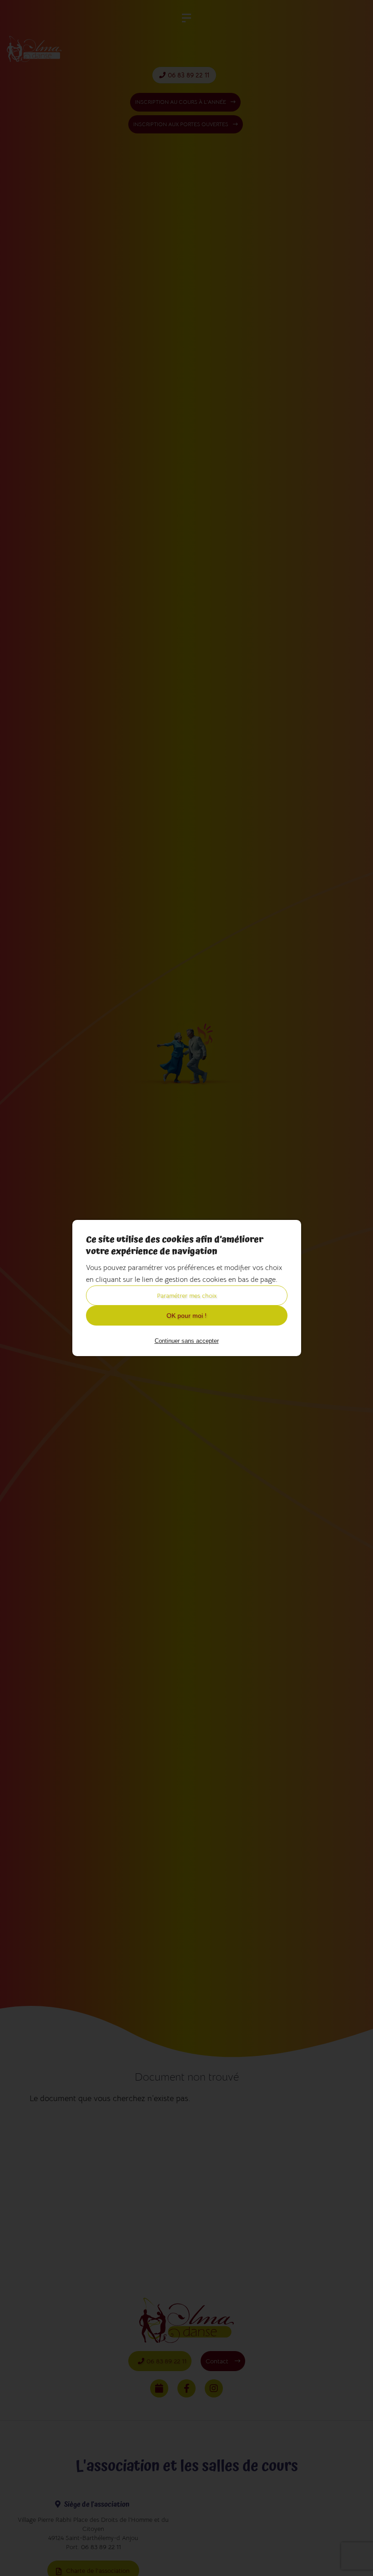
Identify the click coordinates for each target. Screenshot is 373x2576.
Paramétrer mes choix (187, 1296)
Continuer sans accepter (187, 1341)
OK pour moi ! (186, 1316)
